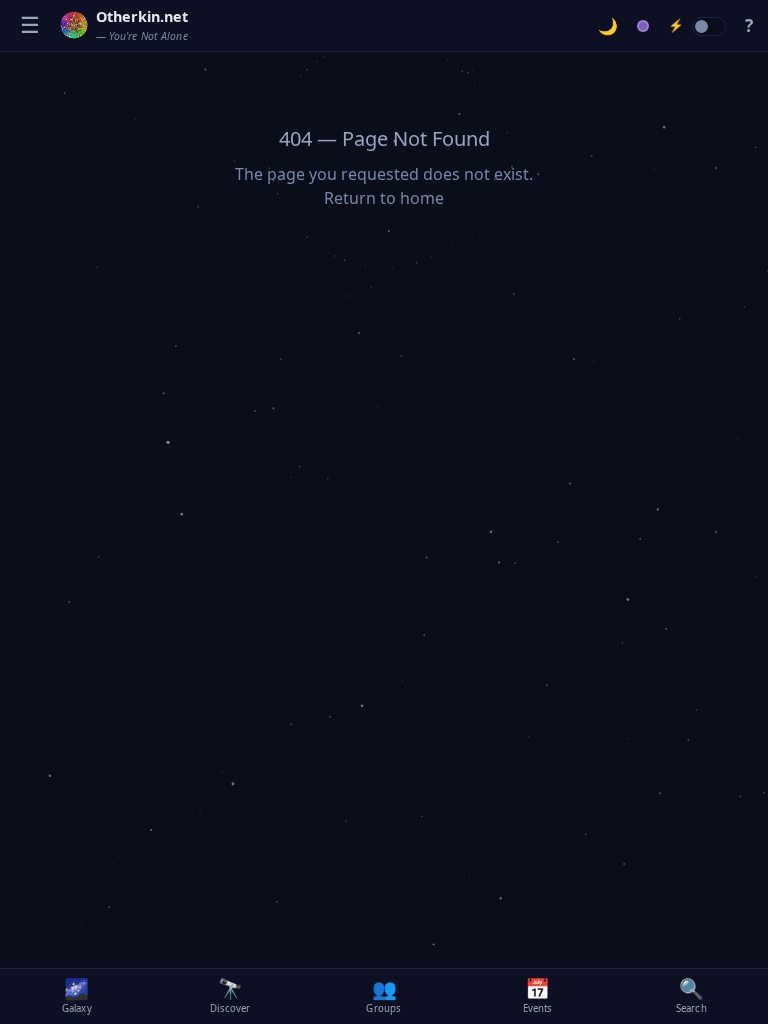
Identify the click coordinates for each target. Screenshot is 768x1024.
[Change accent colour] (643, 26)
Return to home (384, 198)
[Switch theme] (608, 26)
